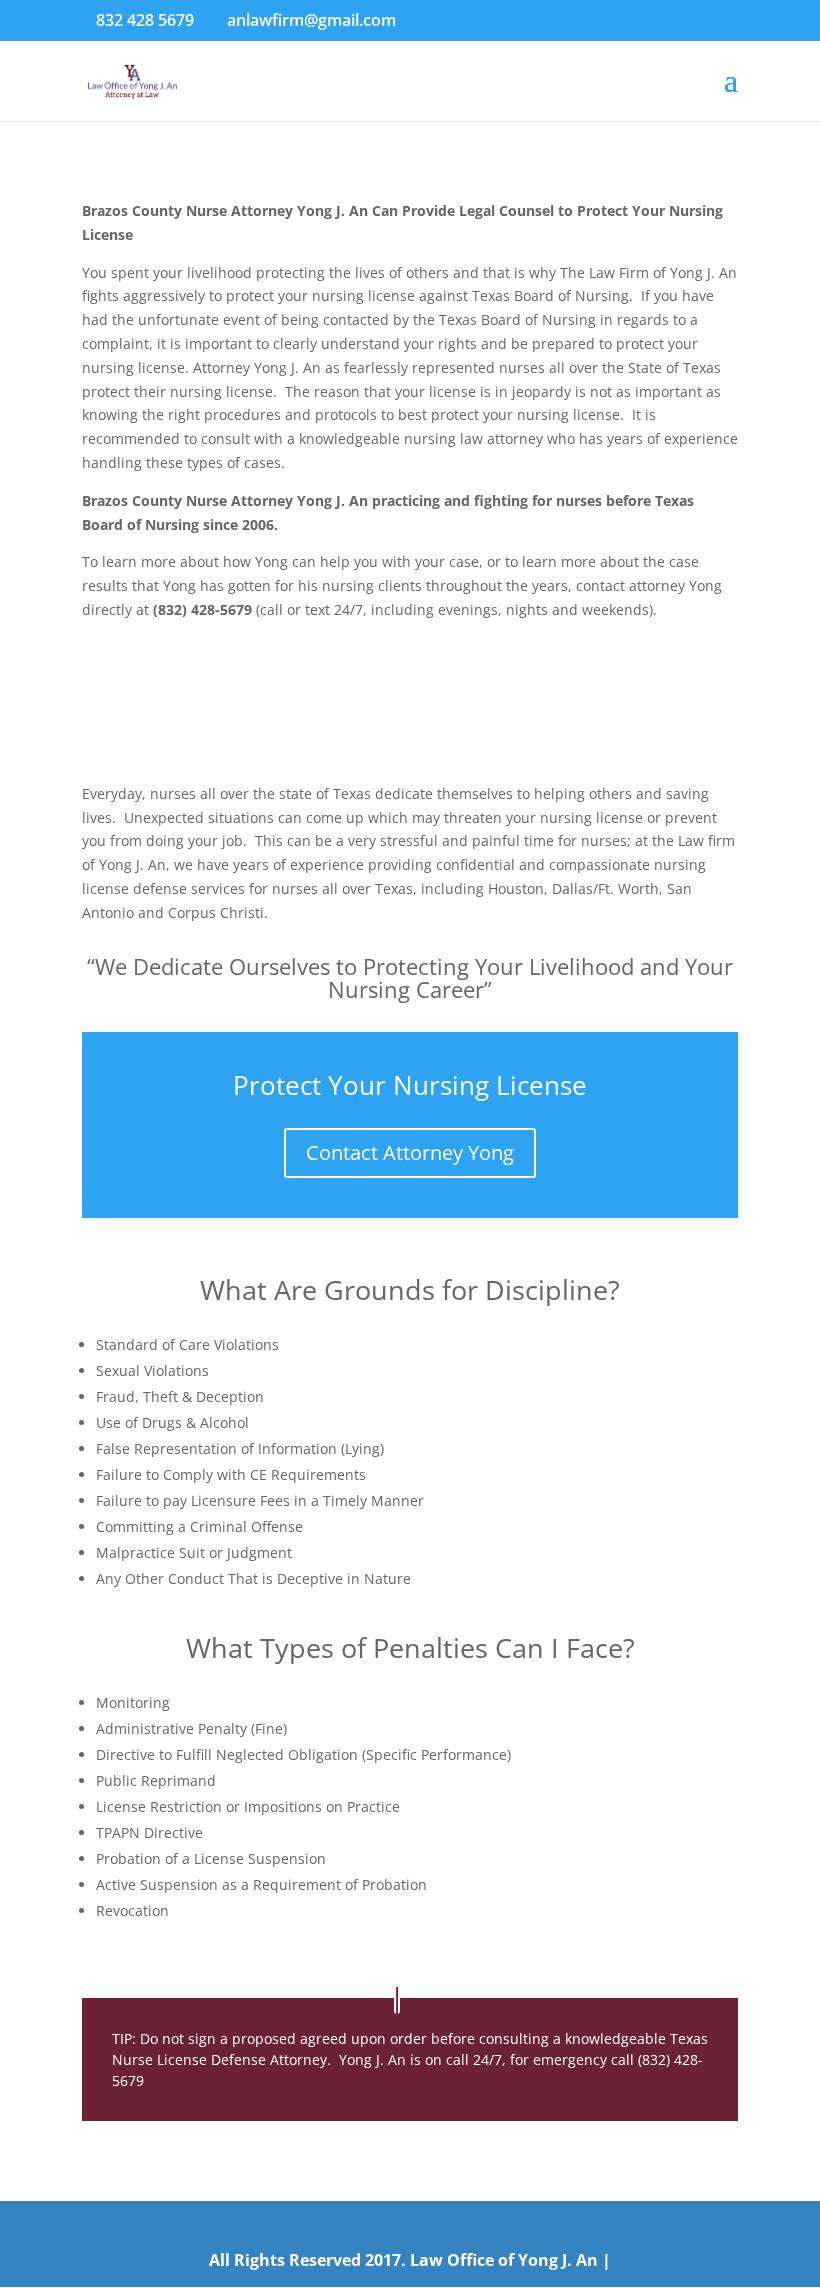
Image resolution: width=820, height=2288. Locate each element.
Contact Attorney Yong (410, 1152)
